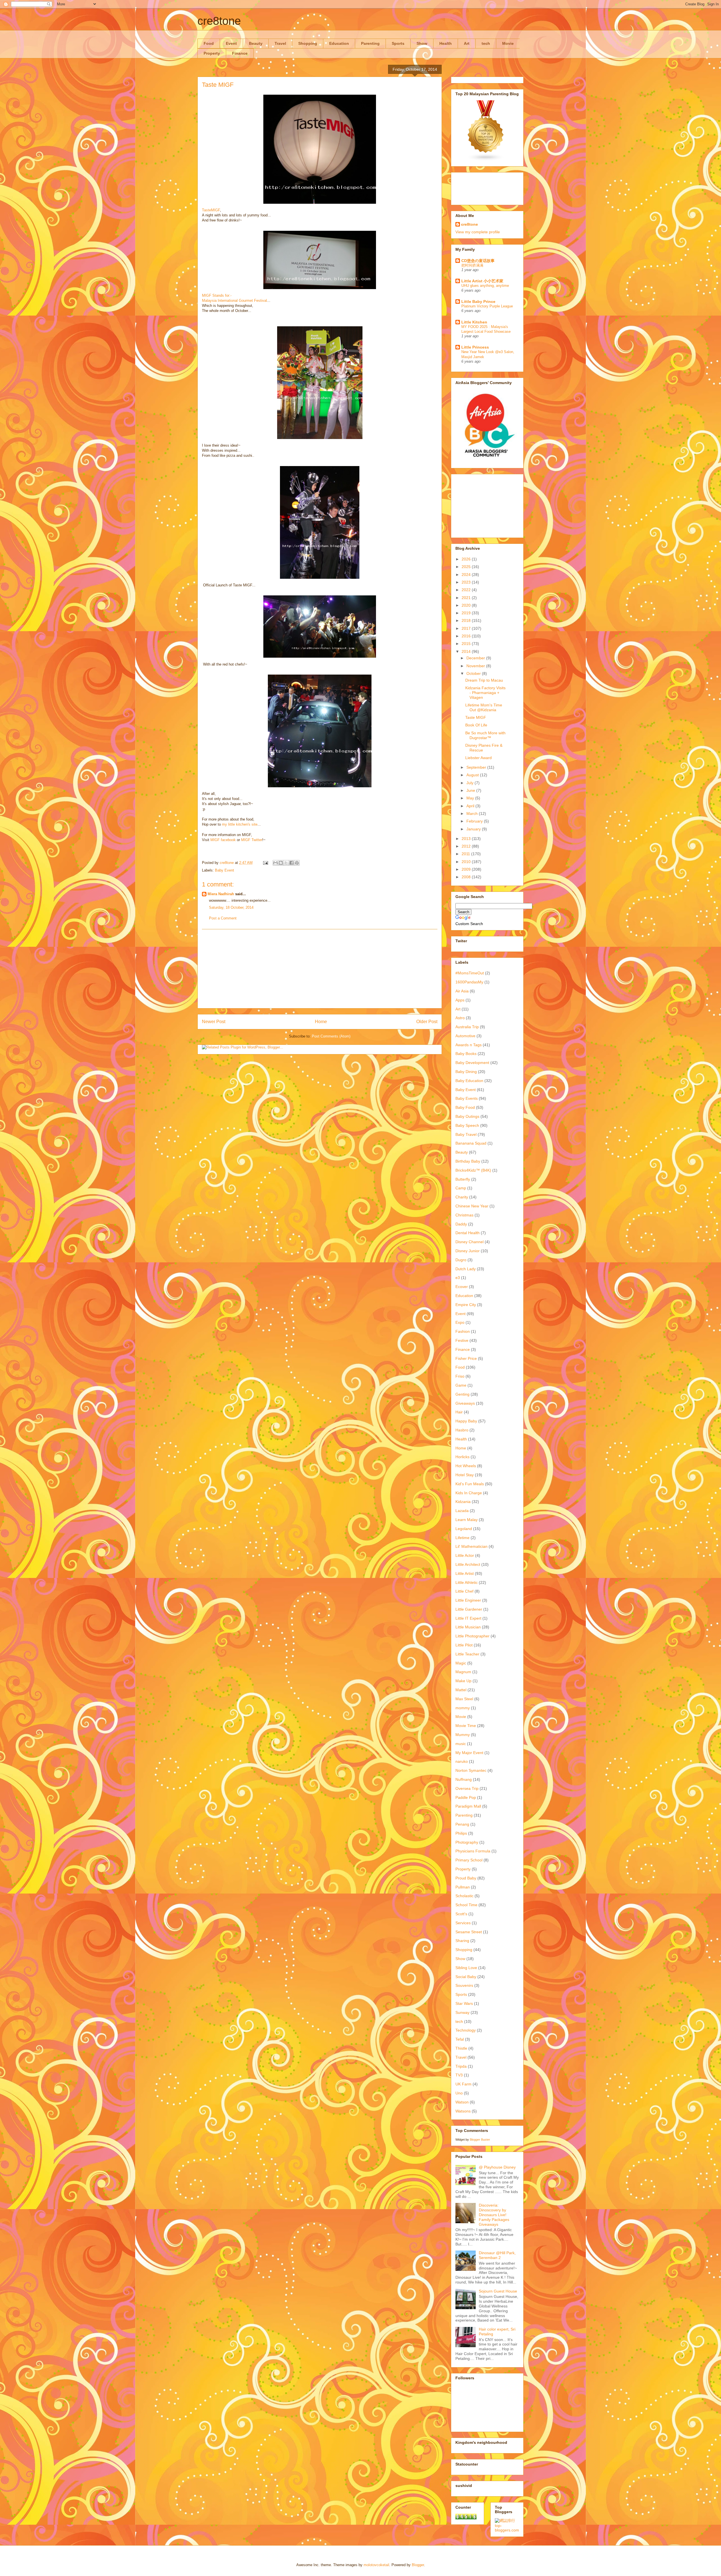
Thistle (461, 2048)
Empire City (466, 1305)
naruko (462, 1761)
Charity (462, 1197)
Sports (398, 43)
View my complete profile (478, 232)
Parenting (370, 43)
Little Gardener (469, 1609)
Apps (460, 1000)
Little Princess (475, 347)
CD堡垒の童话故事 (478, 261)
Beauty (256, 43)
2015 (467, 644)
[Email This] (275, 863)
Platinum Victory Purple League (487, 306)
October (474, 673)
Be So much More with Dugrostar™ (485, 735)
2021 (467, 598)
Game (461, 1385)
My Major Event (469, 1753)
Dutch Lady (466, 1269)
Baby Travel (466, 1134)
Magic (461, 1663)
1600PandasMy (469, 982)
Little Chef (464, 1591)
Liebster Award (479, 758)
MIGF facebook (223, 840)
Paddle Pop (466, 1797)
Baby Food (465, 1107)
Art (467, 43)
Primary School (469, 1860)
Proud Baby (466, 1878)
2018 (467, 620)
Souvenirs (464, 1985)
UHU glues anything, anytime (485, 286)
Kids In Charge (469, 1493)
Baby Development (472, 1063)
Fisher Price (466, 1358)
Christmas (464, 1215)
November (476, 666)
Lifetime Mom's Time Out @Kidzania (484, 707)
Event (231, 43)
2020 (467, 605)
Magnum (463, 1672)
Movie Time (466, 1726)
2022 (467, 590)
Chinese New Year (472, 1206)
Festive (462, 1340)
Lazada (462, 1511)
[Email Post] (265, 863)
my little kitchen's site (240, 824)
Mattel (461, 1690)
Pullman (463, 1887)
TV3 (459, 2075)
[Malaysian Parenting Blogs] (486, 160)
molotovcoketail (376, 2565)
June (471, 790)
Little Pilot (464, 1645)
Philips (461, 1833)
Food (209, 43)
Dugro (461, 1260)
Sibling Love (466, 1968)
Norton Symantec (471, 1770)
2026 (467, 559)
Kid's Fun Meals (470, 1484)
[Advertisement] (320, 969)
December (476, 658)
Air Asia (462, 991)
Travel (280, 43)
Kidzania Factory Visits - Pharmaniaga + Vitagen (485, 693)
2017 (467, 628)
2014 (467, 651)
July (470, 783)
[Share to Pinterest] (297, 863)
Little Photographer (472, 1636)
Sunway (462, 2012)
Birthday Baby (468, 1161)
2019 (467, 613)
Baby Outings (467, 1116)
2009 (467, 869)
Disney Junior (468, 1251)
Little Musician (468, 1627)
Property (212, 53)
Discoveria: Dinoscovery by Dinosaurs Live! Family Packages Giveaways (494, 2215)
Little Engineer (468, 1600)
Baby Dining (466, 1072)
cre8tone (219, 21)
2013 (467, 839)
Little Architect (468, 1564)
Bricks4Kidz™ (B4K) (473, 1170)
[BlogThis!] (281, 863)
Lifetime (462, 1538)
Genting (462, 1394)
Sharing (462, 1941)
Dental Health (468, 1233)
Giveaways (465, 1403)
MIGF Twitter (252, 840)
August (473, 775)
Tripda (461, 2066)
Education (339, 43)
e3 (458, 1278)
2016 (467, 636)
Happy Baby (466, 1421)
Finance (240, 53)
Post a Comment (223, 918)
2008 (467, 877)
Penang (462, 1824)
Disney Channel (469, 1242)
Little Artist (465, 1573)
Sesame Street (469, 1932)
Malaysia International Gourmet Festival (234, 301)
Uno (459, 2093)
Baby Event (224, 870)
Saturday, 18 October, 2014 (231, 907)
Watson (462, 2102)
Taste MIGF (476, 717)
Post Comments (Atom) (331, 1036)
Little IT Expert (468, 1618)
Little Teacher (467, 1654)
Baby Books (466, 1054)
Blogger (418, 2565)
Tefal (460, 2039)
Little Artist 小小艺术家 (482, 281)
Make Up (463, 1681)
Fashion (463, 1331)
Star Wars (464, 2003)
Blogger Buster (480, 2140)
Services (463, 1923)
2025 (467, 567)
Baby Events (467, 1098)
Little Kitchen (474, 322)
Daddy (461, 1224)
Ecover (462, 1287)
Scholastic (464, 1896)
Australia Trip (467, 1027)
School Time (466, 1905)
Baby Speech (467, 1125)
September (477, 767)
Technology (466, 2030)
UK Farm (463, 2084)
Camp (461, 1188)
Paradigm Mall (468, 1806)
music (461, 1744)
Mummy (463, 1735)
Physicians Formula (473, 1851)
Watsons (463, 2111)
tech (486, 43)
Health (446, 43)
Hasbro (462, 1430)
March (473, 813)
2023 (467, 582)
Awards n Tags (469, 1045)
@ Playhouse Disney (497, 2167)
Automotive (465, 1036)
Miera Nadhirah (221, 894)
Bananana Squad (471, 1143)
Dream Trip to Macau (484, 680)
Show (422, 43)
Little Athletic (467, 1582)
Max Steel (464, 1699)
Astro (460, 1018)
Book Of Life (476, 725)
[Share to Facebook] (291, 863)
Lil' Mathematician (471, 1546)
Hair (459, 1412)
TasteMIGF (211, 210)
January (474, 829)
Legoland (464, 1529)
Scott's (461, 1914)
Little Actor (465, 1555)
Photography (467, 1842)
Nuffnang (464, 1779)
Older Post (427, 1022)
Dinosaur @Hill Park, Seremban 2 (497, 2255)
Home (321, 1022)
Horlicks (462, 1457)
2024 (467, 575)
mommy (463, 1708)
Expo (460, 1322)
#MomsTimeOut (470, 973)
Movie (508, 43)
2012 (467, 846)
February (475, 821)
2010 (467, 862)
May (471, 798)
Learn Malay (467, 1520)
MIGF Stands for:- (217, 295)
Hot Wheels (466, 1466)
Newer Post (214, 1022)
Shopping (308, 43)
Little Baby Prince (478, 302)
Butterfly (463, 1179)
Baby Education (469, 1081)
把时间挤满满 (472, 265)
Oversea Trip (467, 1788)
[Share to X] (286, 863)
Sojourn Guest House (498, 2291)
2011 (466, 854)
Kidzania (463, 1502)
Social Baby (466, 1977)
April (471, 806)
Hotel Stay (465, 1475)
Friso (460, 1376)
